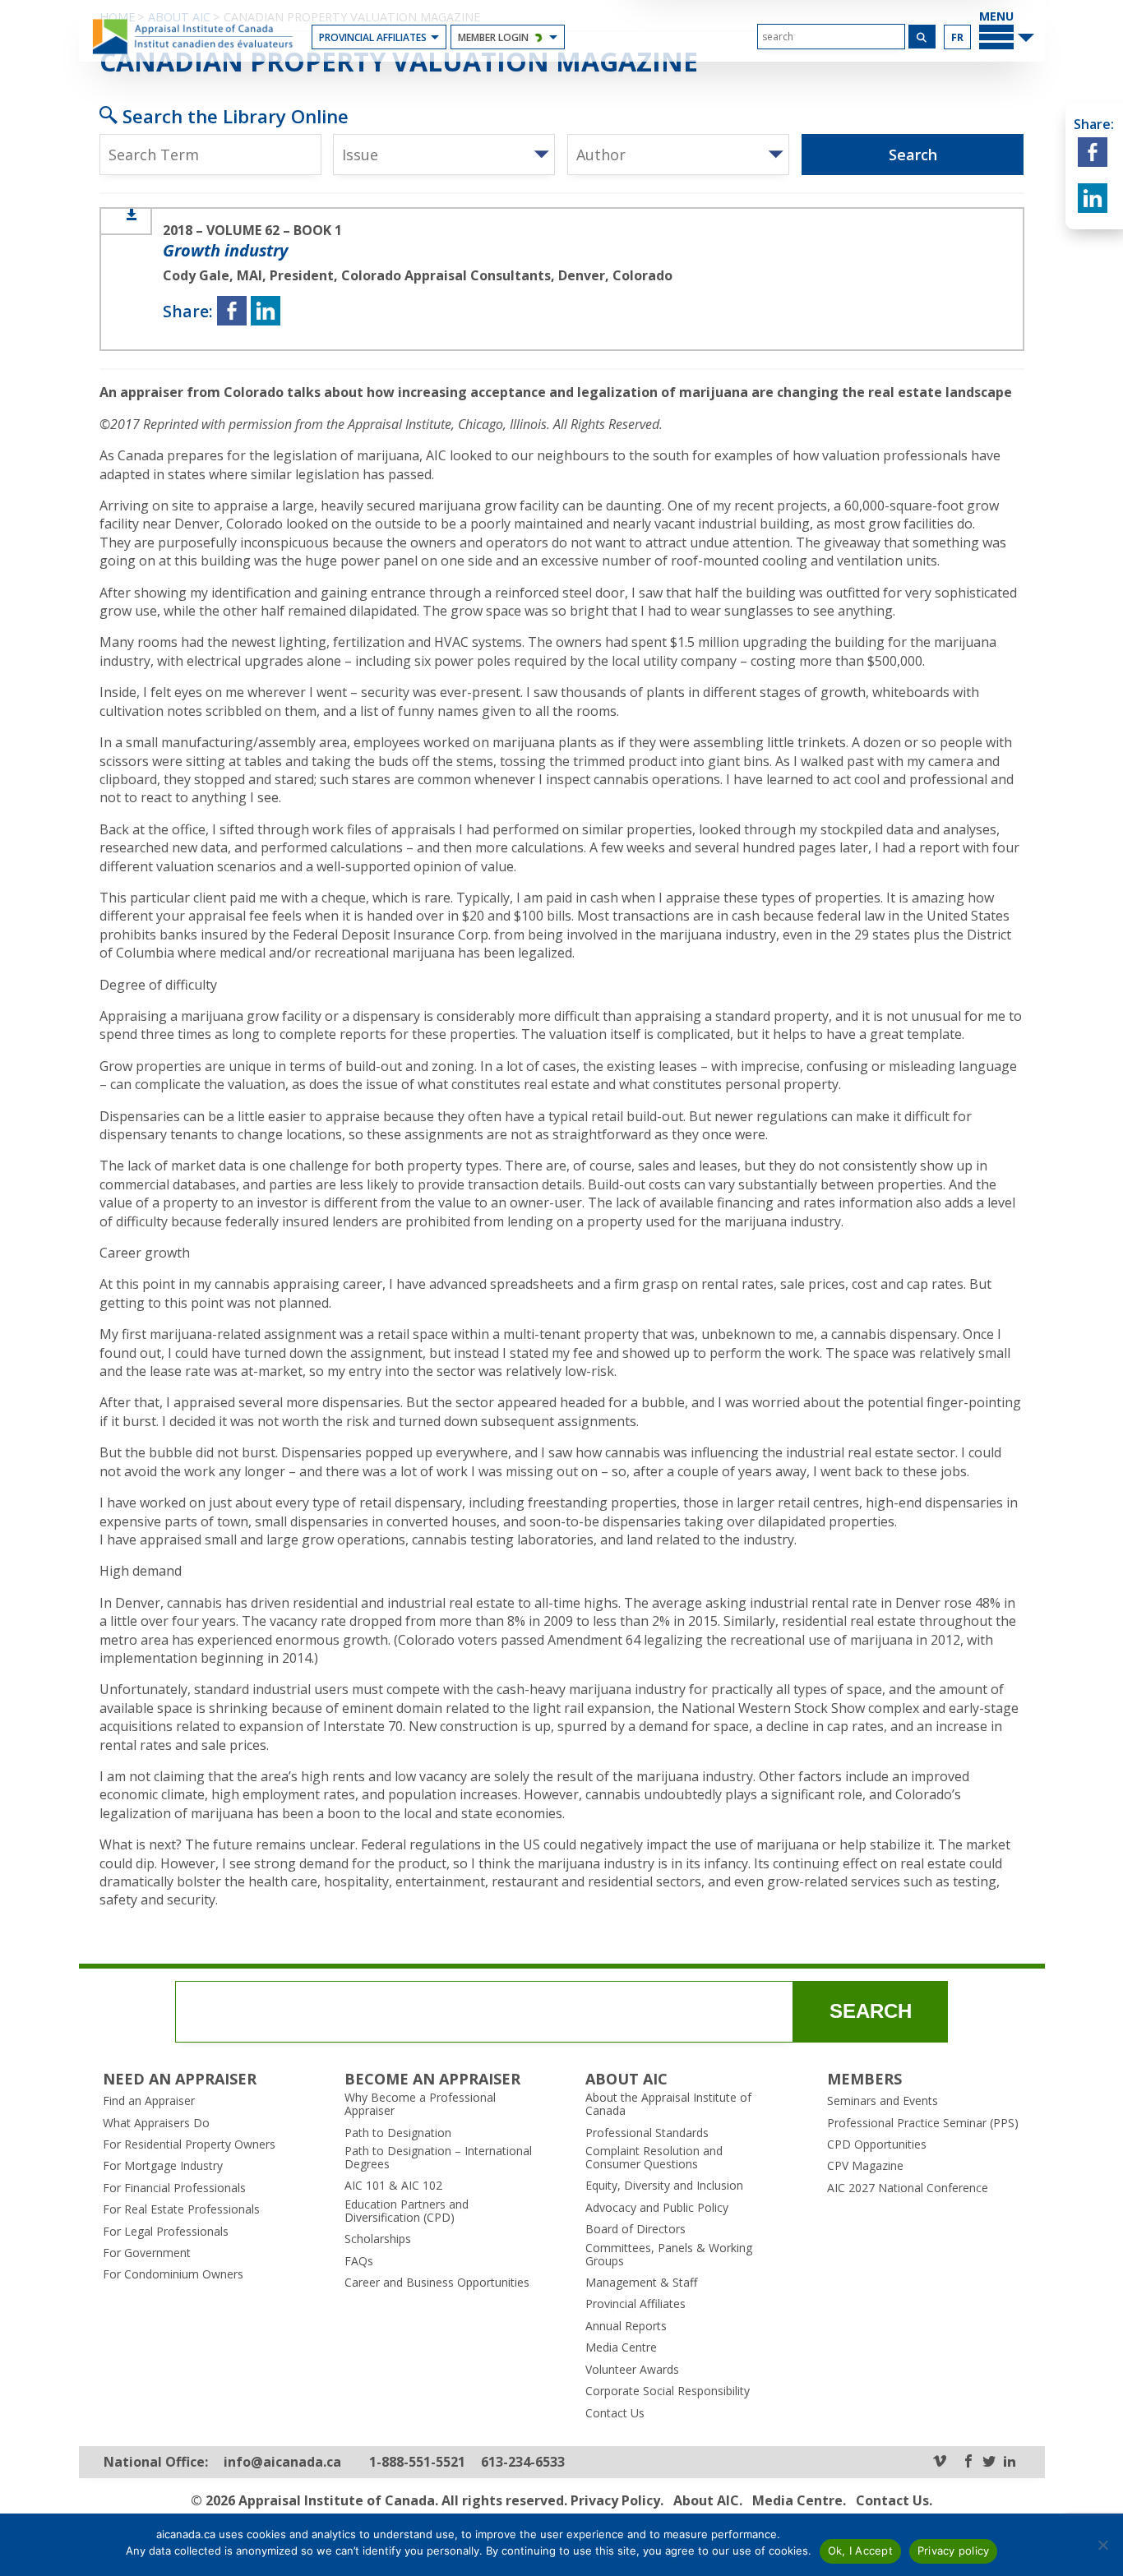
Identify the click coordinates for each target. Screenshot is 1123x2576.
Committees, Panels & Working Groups (669, 2255)
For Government (147, 2253)
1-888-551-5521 (417, 2462)
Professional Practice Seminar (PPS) (923, 2123)
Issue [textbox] (360, 155)
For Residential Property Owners (189, 2144)
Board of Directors (635, 2229)
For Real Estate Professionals (181, 2209)
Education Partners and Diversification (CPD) (407, 2211)
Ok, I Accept (860, 2551)
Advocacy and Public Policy (657, 2208)
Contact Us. (894, 2500)
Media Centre (621, 2347)
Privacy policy (954, 2551)
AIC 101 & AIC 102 (393, 2186)
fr (957, 37)
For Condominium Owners (173, 2274)
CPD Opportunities (877, 2144)
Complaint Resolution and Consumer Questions (654, 2158)
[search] (831, 37)
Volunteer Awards (632, 2370)
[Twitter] (989, 2462)
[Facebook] (968, 2462)
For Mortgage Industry (163, 2166)
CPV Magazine (865, 2166)
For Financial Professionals (174, 2188)
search (871, 2011)
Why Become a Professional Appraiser (420, 2104)
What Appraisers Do (156, 2123)
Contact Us (615, 2413)
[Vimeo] (940, 2462)
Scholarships (378, 2239)
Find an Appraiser (149, 2101)
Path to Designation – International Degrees (438, 2158)
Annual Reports (626, 2326)
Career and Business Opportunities (437, 2283)
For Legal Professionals (166, 2232)
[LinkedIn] (1010, 2462)
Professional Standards (647, 2133)
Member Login (493, 37)
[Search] (922, 37)
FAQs (359, 2261)
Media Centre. (799, 2500)
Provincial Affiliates (373, 37)
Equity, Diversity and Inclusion (664, 2186)
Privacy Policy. (617, 2500)
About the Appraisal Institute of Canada (668, 2104)
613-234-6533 (523, 2462)
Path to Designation (398, 2133)
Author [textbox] (601, 155)
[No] (1102, 2545)
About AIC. (708, 2500)
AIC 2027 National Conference (908, 2188)
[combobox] (444, 155)
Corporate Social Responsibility (668, 2391)
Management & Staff (641, 2283)
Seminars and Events (883, 2101)
